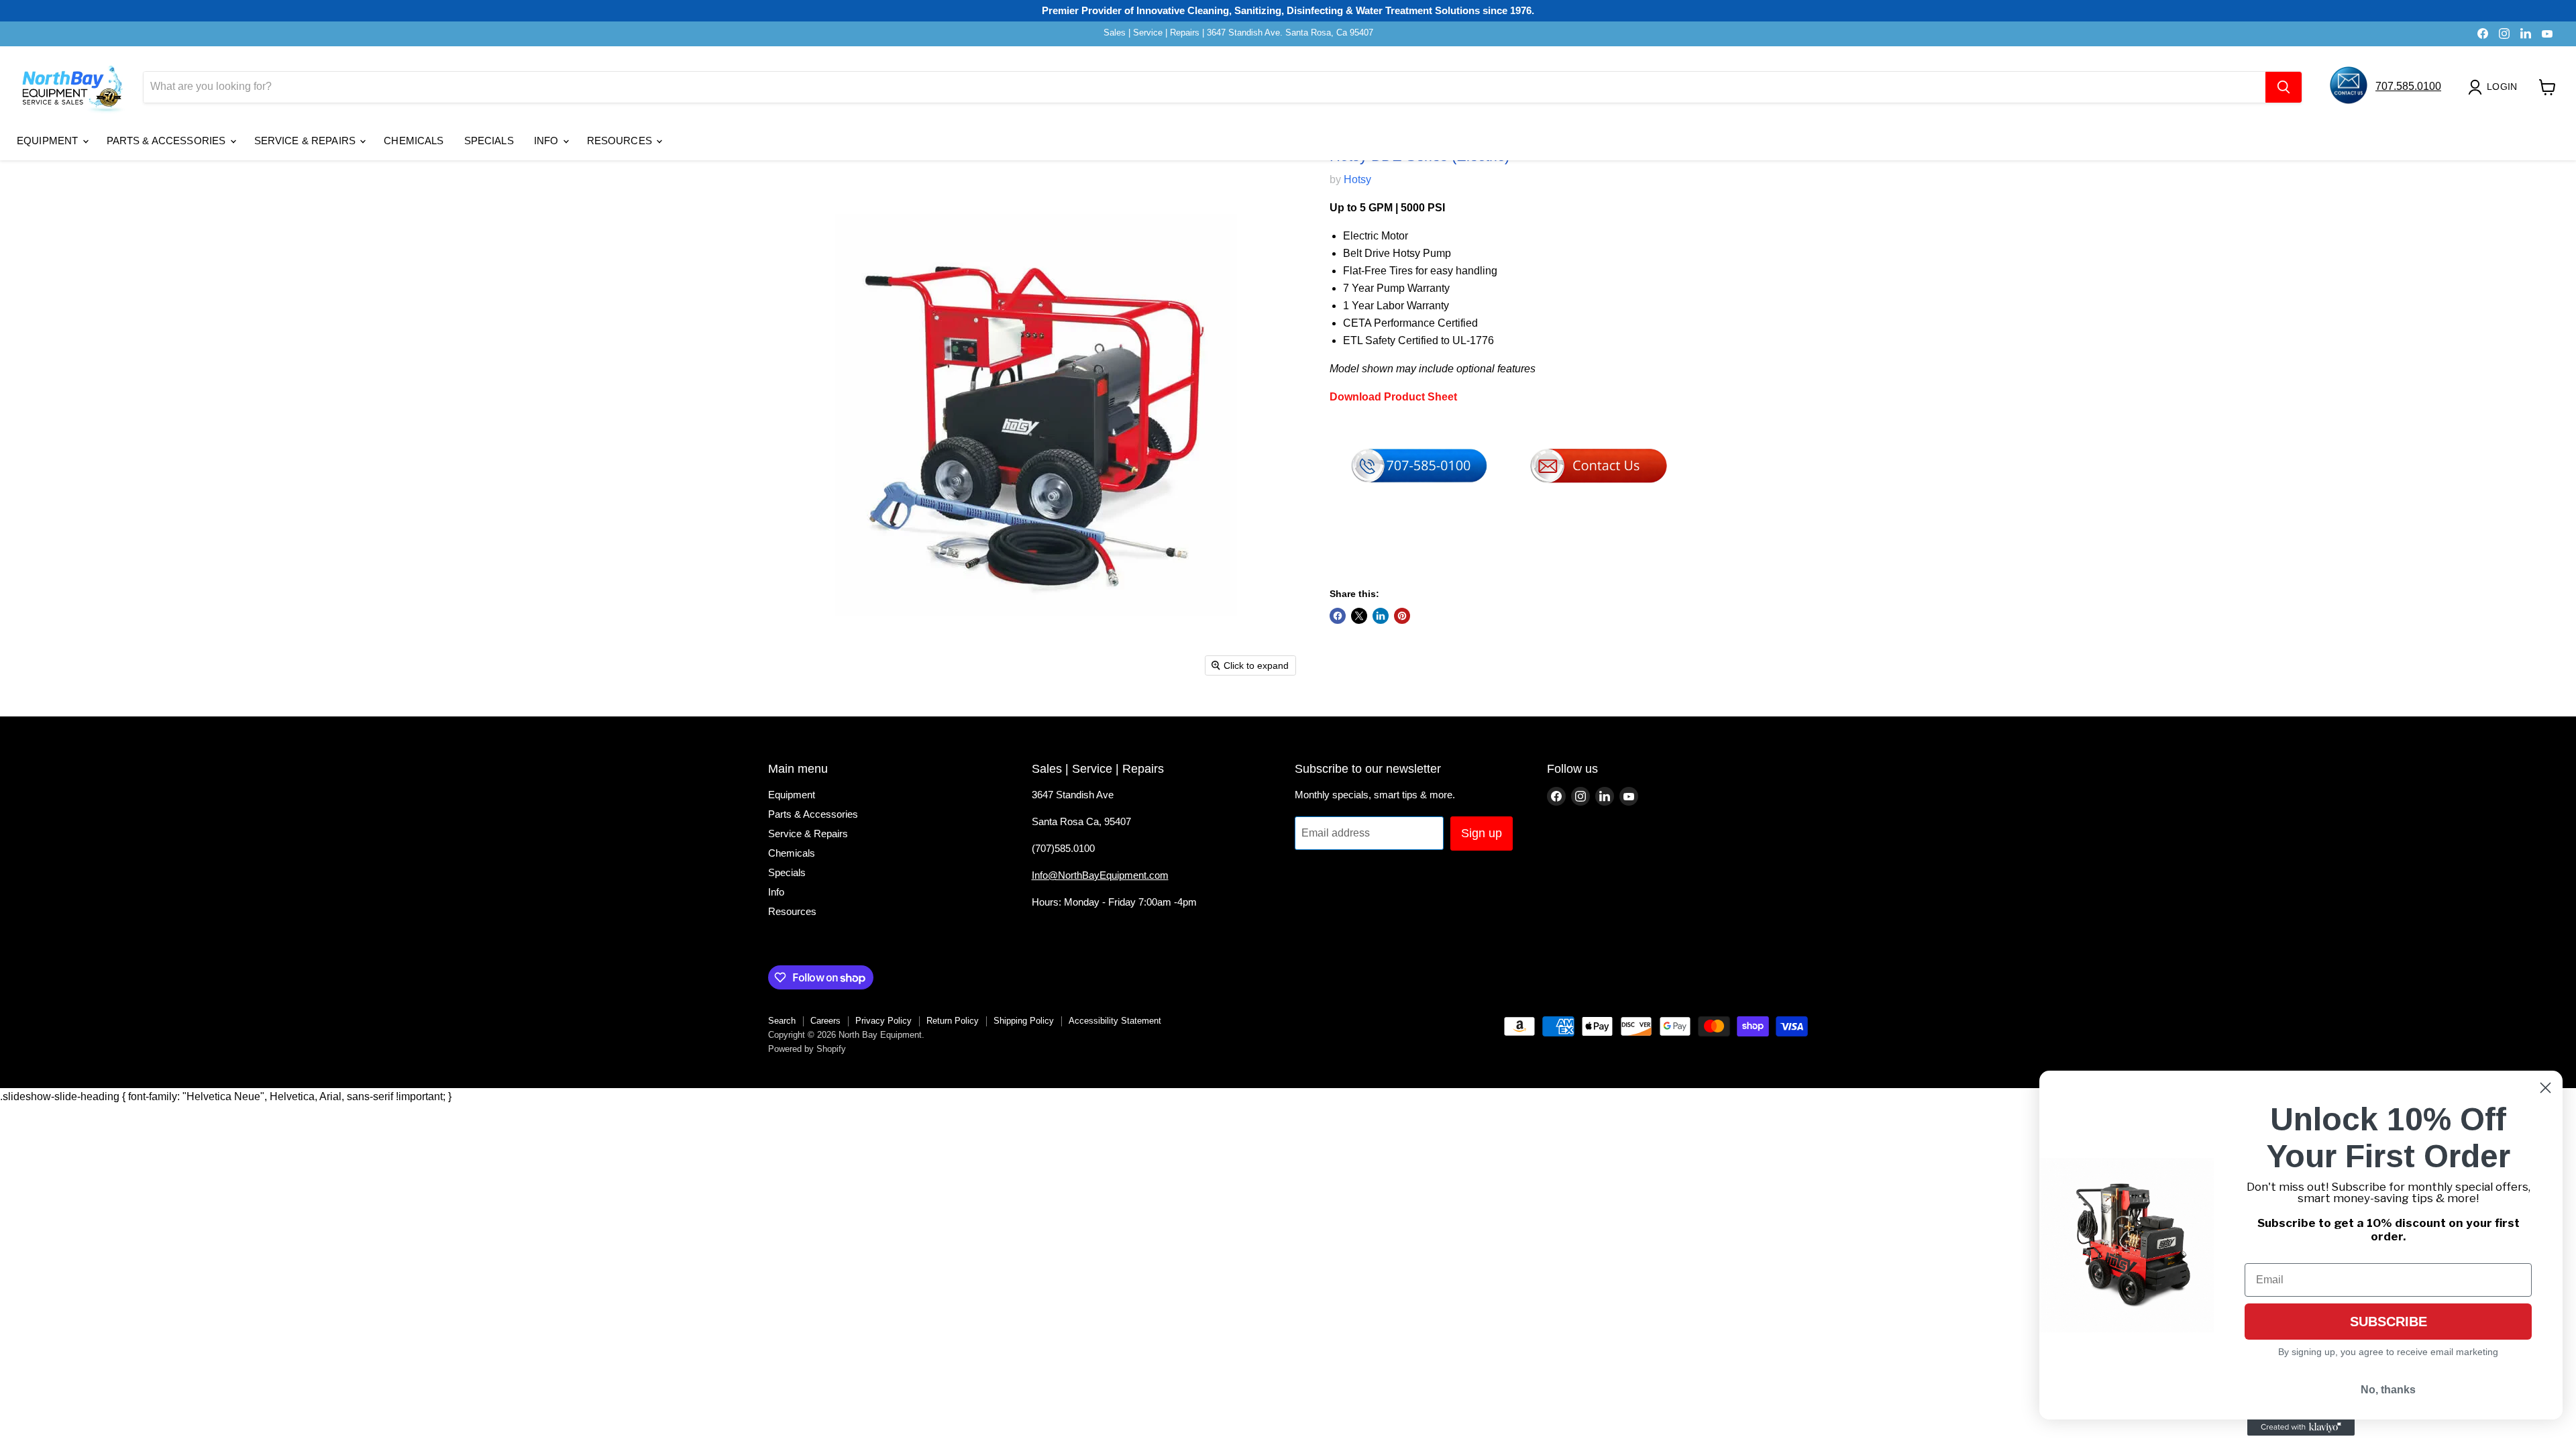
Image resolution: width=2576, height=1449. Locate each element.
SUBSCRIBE (2389, 1322)
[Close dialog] (2545, 1088)
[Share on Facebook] (1338, 616)
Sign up (1482, 833)
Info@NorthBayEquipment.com (1100, 875)
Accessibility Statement (1115, 1021)
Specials (489, 141)
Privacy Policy (883, 1021)
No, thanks (2388, 1390)
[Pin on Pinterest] (1402, 616)
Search (782, 1021)
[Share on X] (1359, 616)
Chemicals (414, 141)
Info (548, 141)
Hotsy (1357, 179)
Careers (825, 1021)
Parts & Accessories (168, 141)
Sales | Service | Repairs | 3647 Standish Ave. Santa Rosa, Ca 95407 (1238, 33)
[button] (2495, 87)
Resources (621, 141)
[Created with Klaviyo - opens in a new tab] (2301, 1428)
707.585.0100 (2408, 86)
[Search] (2284, 87)
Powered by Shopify (807, 1049)
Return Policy (953, 1021)
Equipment (49, 141)
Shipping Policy (1024, 1021)
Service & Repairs (307, 141)
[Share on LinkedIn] (1381, 616)
